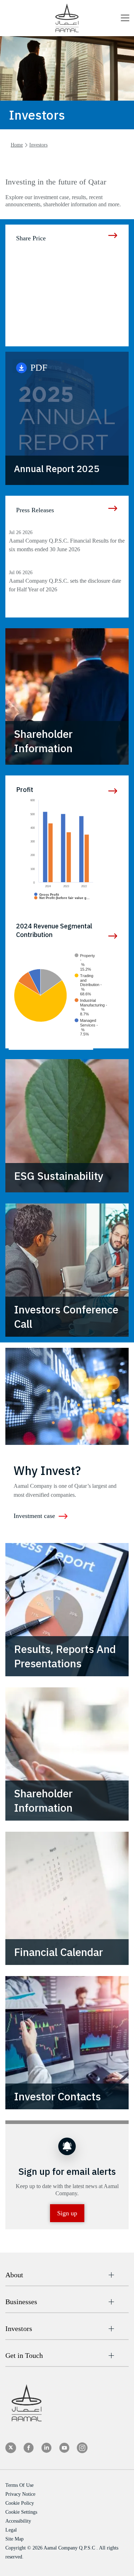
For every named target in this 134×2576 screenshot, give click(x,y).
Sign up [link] (67, 2213)
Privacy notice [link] (20, 2494)
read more (113, 235)
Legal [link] (11, 2530)
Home (17, 145)
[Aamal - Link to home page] (67, 18)
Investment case (34, 1516)
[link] (11, 2448)
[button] (125, 19)
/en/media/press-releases (113, 508)
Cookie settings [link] (21, 2512)
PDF (48, 366)
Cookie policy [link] (20, 2503)
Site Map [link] (14, 2539)
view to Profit (113, 791)
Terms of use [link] (19, 2485)
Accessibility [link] (18, 2521)
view (113, 936)
